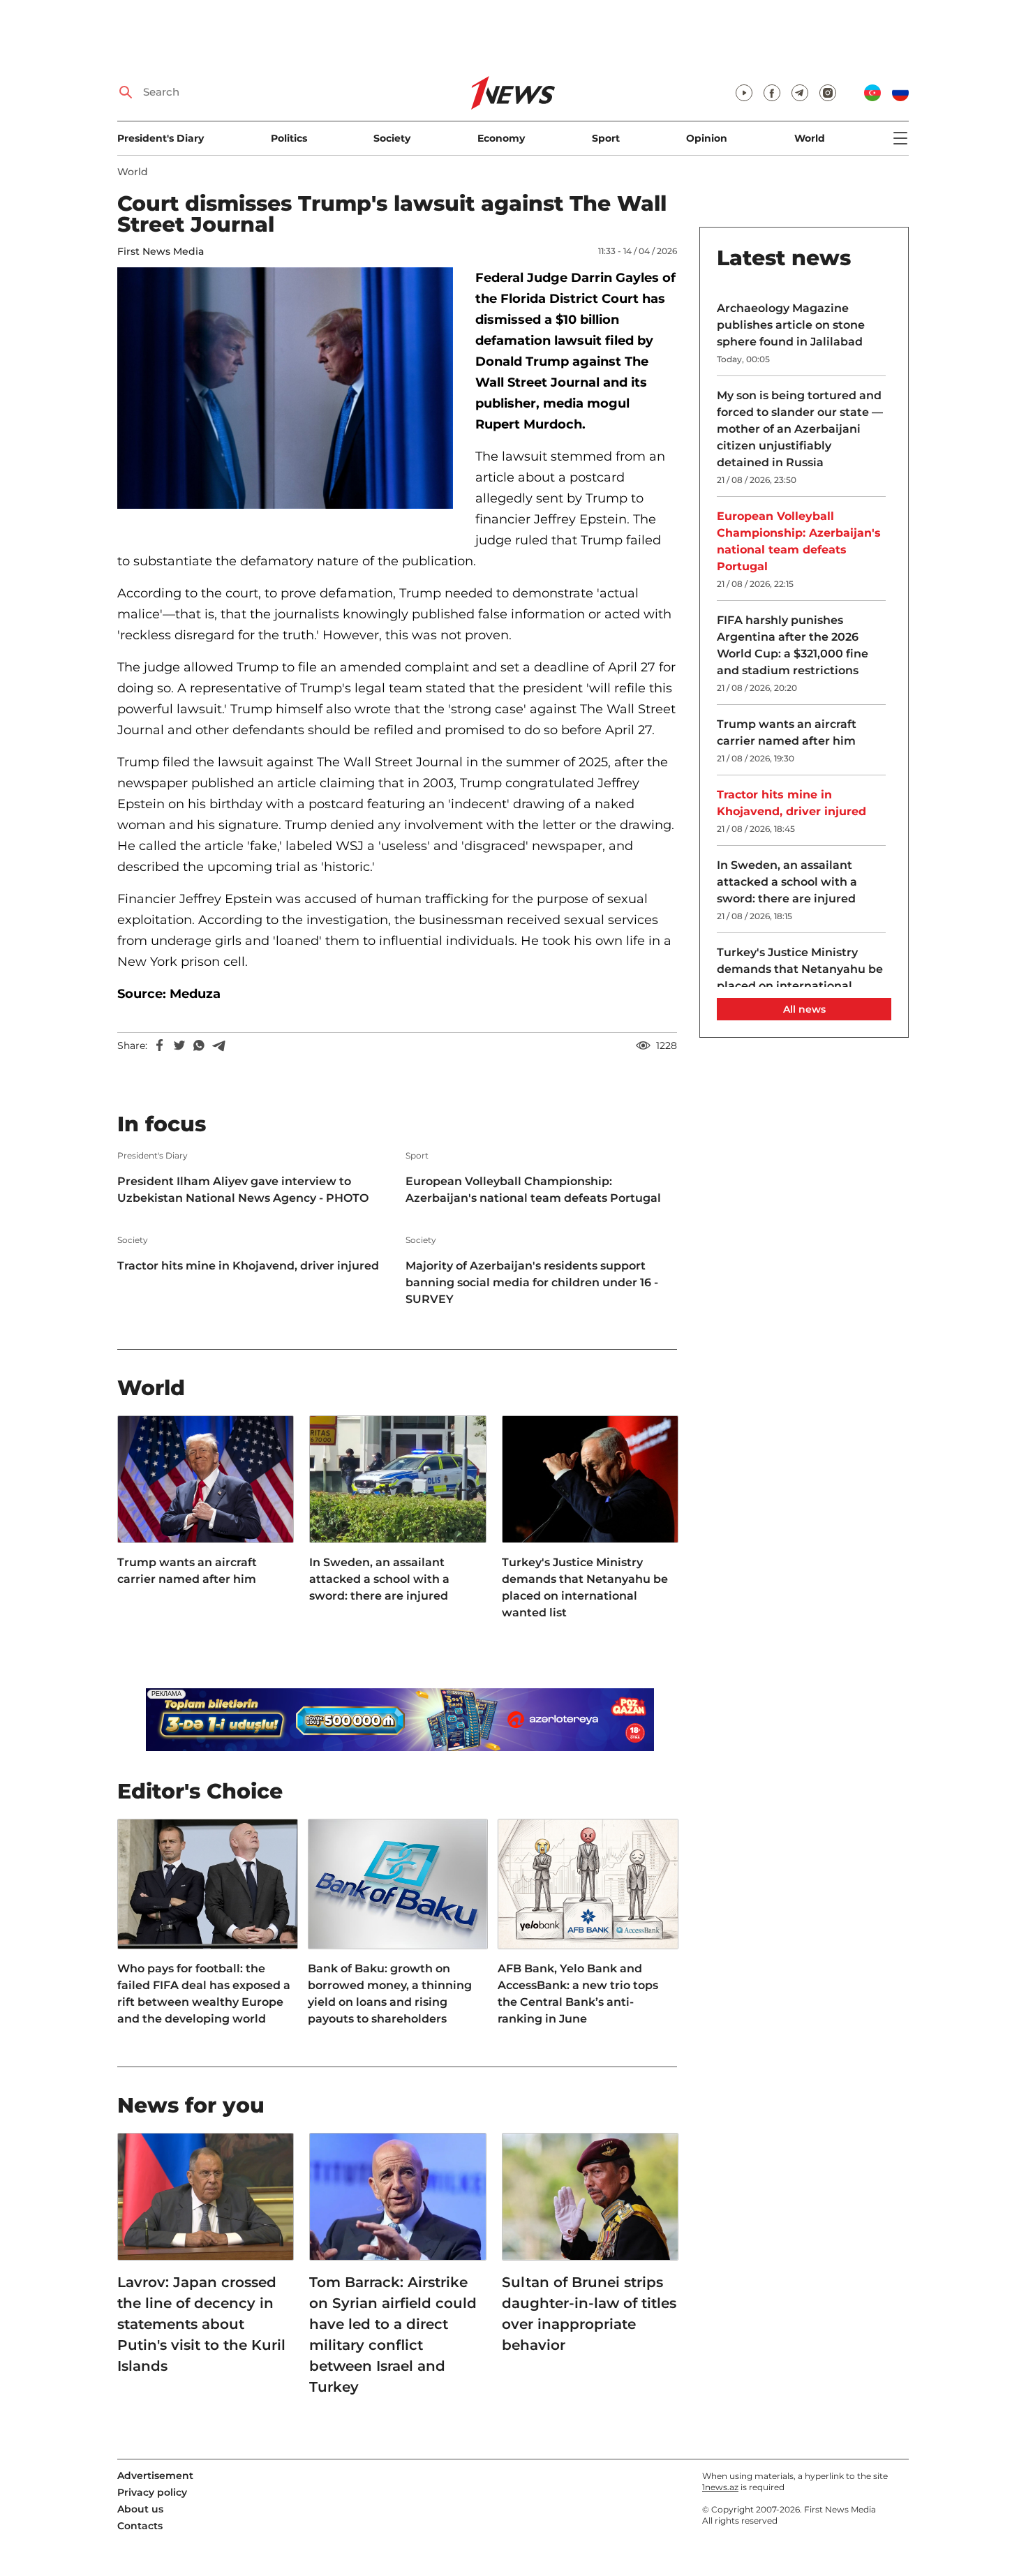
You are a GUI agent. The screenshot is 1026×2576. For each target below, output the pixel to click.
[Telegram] (218, 1045)
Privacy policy (152, 2492)
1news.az (720, 2487)
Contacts (140, 2526)
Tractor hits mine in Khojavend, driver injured (248, 1266)
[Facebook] (160, 1045)
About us (140, 2509)
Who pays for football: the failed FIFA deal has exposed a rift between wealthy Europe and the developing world (204, 1994)
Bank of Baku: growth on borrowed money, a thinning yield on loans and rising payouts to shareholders (390, 1994)
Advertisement (155, 2476)
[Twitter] (179, 1045)
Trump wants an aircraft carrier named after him (187, 1571)
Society (392, 138)
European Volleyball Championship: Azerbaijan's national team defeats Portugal (533, 1190)
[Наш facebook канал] (772, 93)
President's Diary (161, 138)
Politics (289, 138)
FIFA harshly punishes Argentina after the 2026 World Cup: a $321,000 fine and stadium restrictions (793, 645)
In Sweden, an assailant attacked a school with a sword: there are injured (379, 1579)
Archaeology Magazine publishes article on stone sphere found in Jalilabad (791, 325)
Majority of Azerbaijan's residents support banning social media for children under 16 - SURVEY (532, 1282)
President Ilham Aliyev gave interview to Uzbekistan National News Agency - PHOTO (243, 1190)
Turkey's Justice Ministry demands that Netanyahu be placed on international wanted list (585, 1587)
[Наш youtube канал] (744, 93)
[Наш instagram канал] (828, 93)
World (810, 138)
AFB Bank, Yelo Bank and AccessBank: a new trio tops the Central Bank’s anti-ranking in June (578, 1994)
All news (804, 1009)
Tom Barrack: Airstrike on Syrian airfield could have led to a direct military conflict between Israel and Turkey (393, 2335)
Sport (606, 138)
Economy (501, 138)
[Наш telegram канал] (800, 93)
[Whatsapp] (199, 1045)
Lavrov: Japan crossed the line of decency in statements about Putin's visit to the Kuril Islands (201, 2324)
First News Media (161, 251)
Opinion (707, 138)
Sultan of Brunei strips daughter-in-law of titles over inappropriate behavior (589, 2314)
